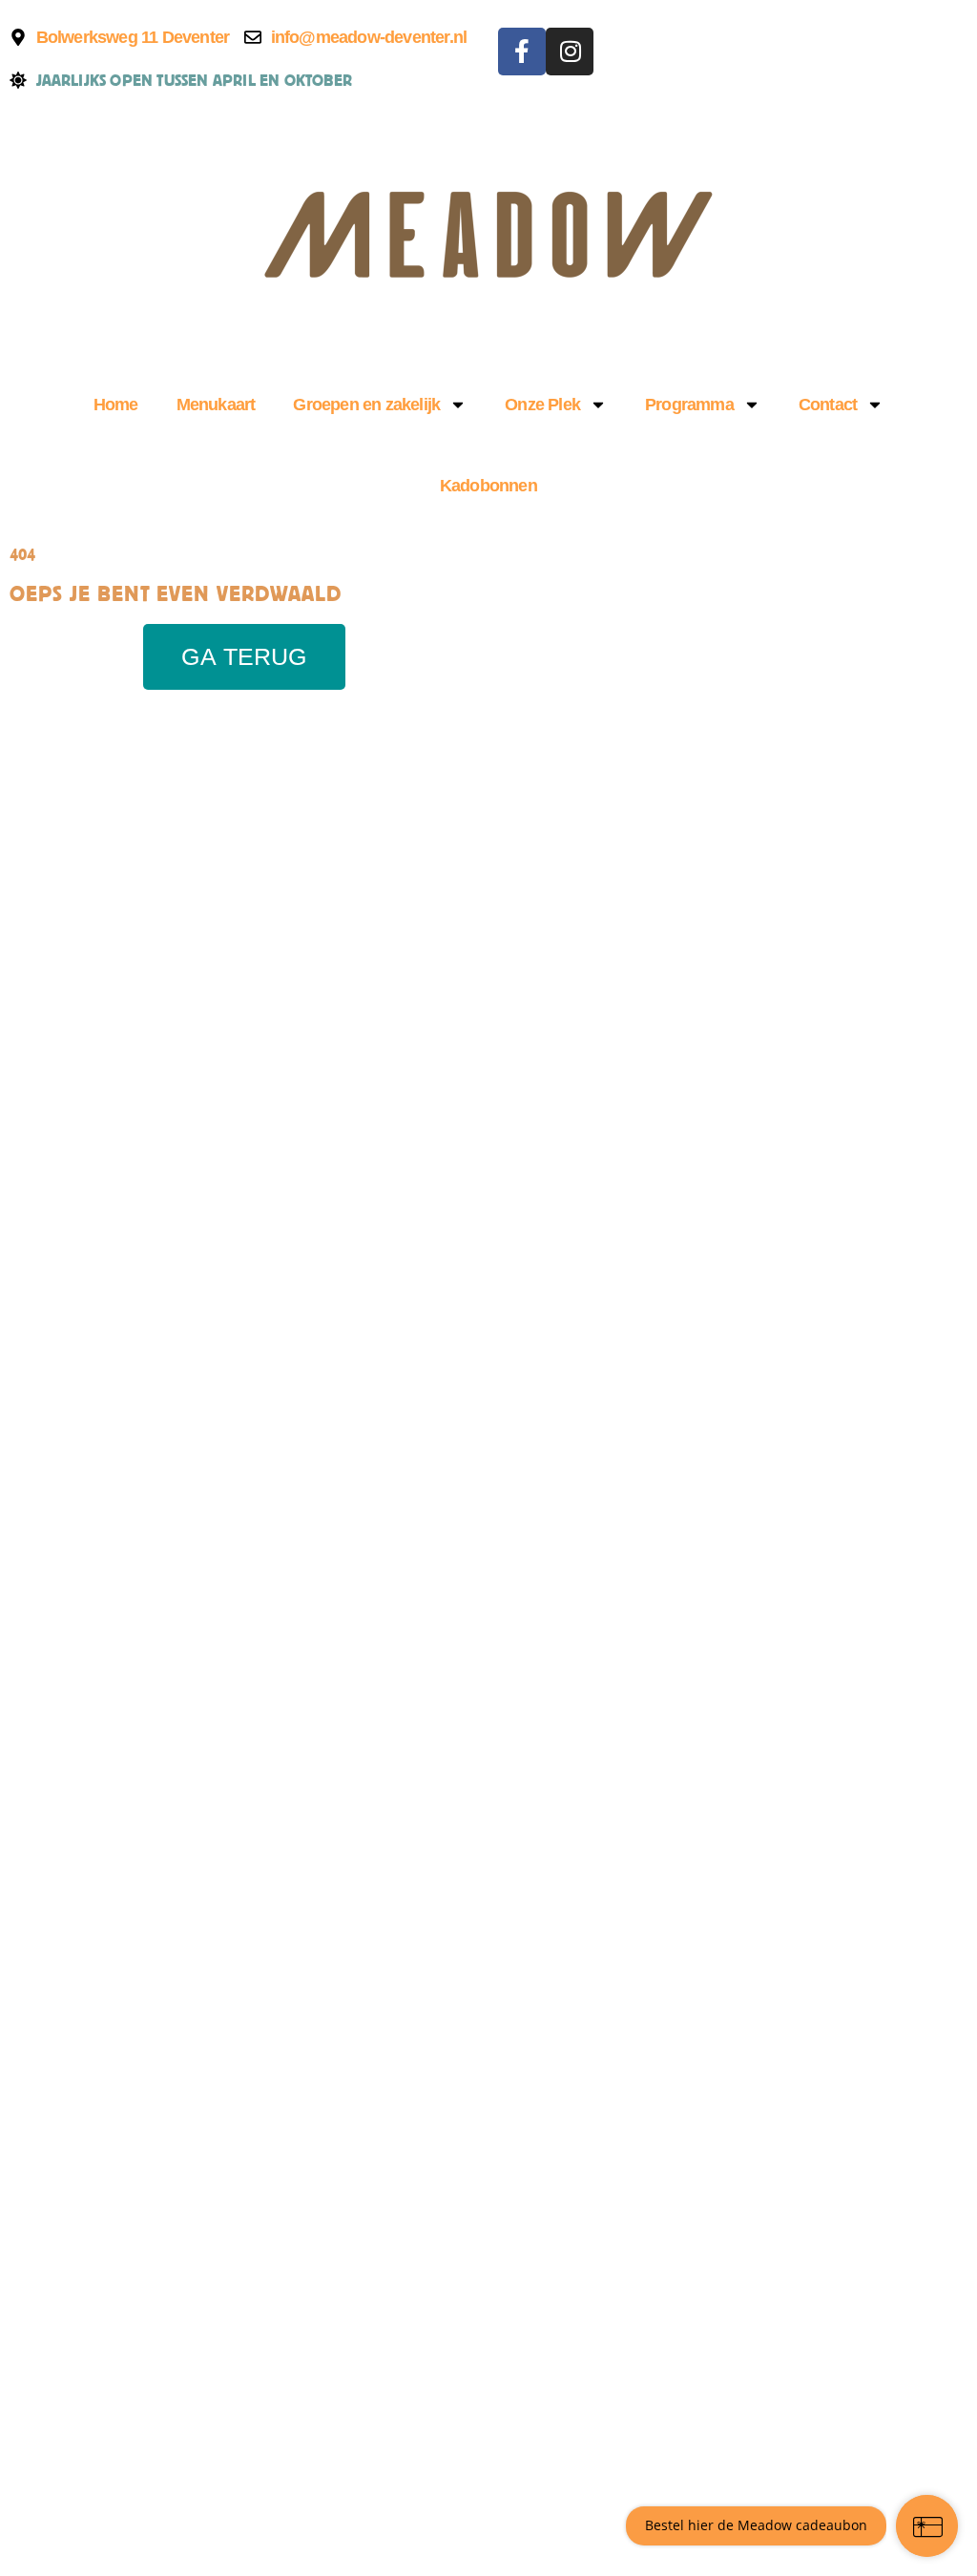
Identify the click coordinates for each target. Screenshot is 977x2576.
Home (116, 405)
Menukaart (216, 405)
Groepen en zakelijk (366, 405)
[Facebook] (522, 52)
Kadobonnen (488, 486)
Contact (828, 405)
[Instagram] (570, 52)
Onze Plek (542, 405)
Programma (689, 405)
